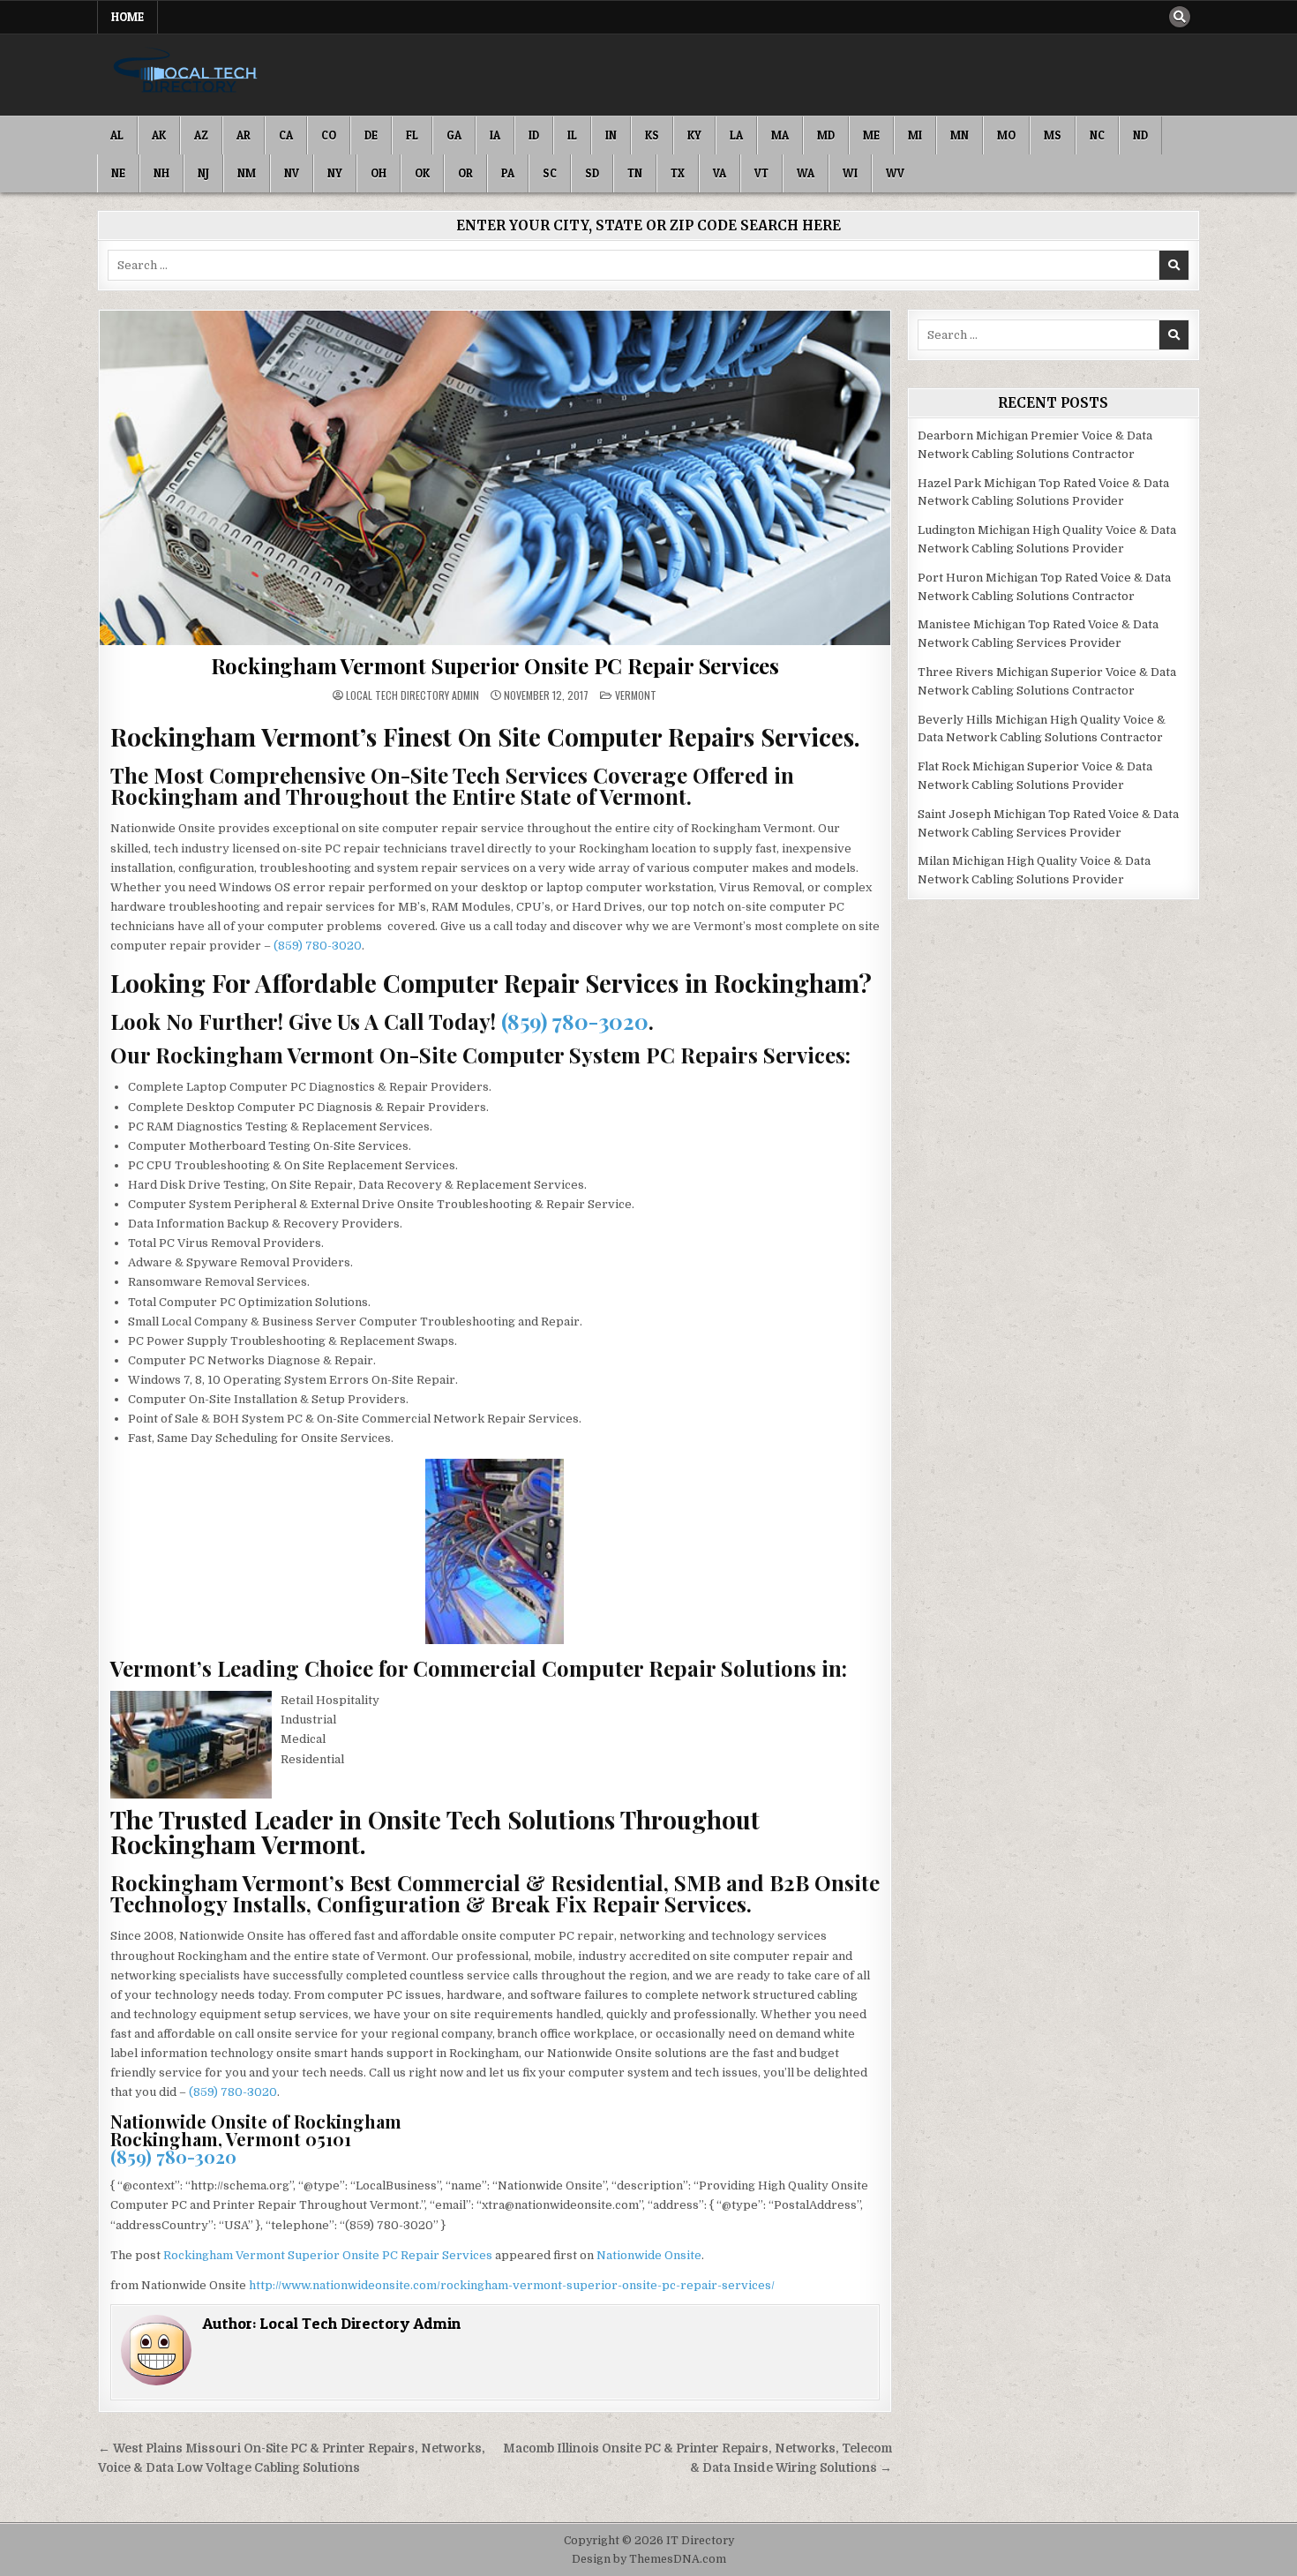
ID (534, 135)
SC (550, 173)
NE (118, 173)
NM (247, 173)
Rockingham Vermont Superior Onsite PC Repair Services (495, 665)
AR (244, 135)
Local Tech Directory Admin (412, 695)
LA (736, 135)
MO (1006, 135)
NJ (203, 173)
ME (871, 135)
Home (127, 17)
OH (379, 173)
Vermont (636, 695)
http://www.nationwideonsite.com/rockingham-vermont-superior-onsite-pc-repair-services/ (512, 2285)
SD (592, 173)
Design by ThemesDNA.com (649, 2559)
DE (371, 135)
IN (611, 135)
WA (806, 173)
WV (895, 173)
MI (915, 135)
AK (159, 135)
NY (335, 173)
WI (850, 173)
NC (1097, 135)
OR (465, 173)
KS (652, 135)
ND (1140, 135)
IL (572, 135)
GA (454, 135)
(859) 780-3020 (318, 946)
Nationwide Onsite (649, 2255)
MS (1053, 135)
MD (826, 135)
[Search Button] (1180, 17)
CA (286, 135)
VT (761, 173)
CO (329, 135)
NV (292, 173)
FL (412, 135)
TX (678, 173)
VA (720, 173)
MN (960, 135)
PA (508, 173)
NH (161, 173)
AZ (201, 135)
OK (422, 173)
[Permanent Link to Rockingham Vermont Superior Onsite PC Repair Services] (495, 478)
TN (635, 173)
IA (495, 135)
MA (780, 135)
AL (117, 135)
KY (694, 135)
